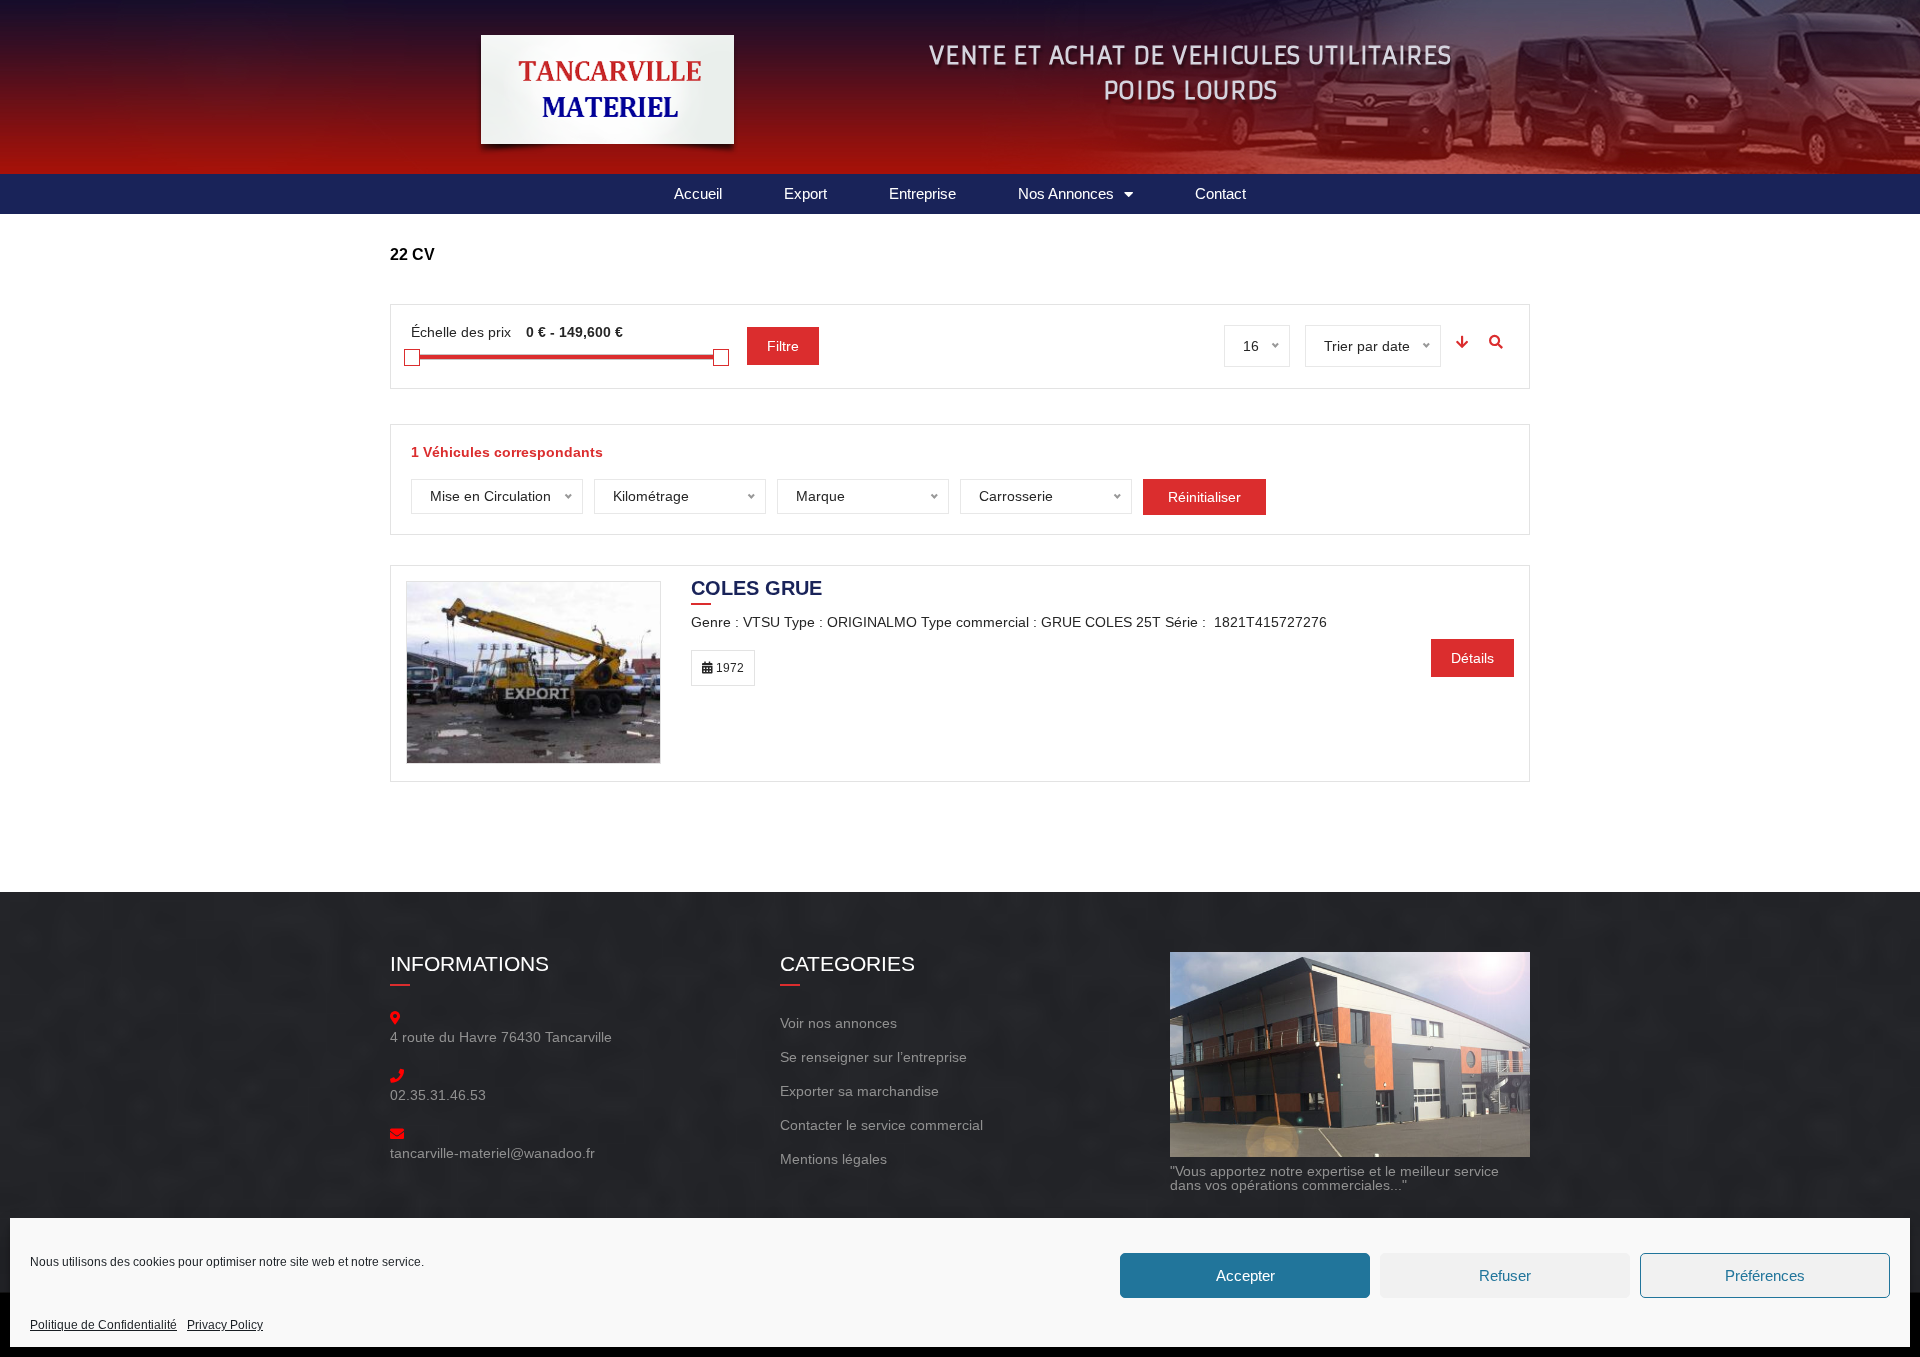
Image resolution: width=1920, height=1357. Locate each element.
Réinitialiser (1204, 497)
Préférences (1765, 1275)
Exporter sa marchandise (859, 1091)
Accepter (1245, 1275)
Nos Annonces (1066, 193)
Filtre (783, 346)
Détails (1472, 658)
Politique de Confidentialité (103, 1325)
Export (805, 193)
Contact (1220, 193)
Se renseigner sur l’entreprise (873, 1057)
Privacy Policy (225, 1325)
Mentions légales (833, 1159)
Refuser (1505, 1275)
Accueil (698, 193)
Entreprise (922, 193)
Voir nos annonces (838, 1023)
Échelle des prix (461, 332)
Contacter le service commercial (881, 1125)
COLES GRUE (756, 590)
